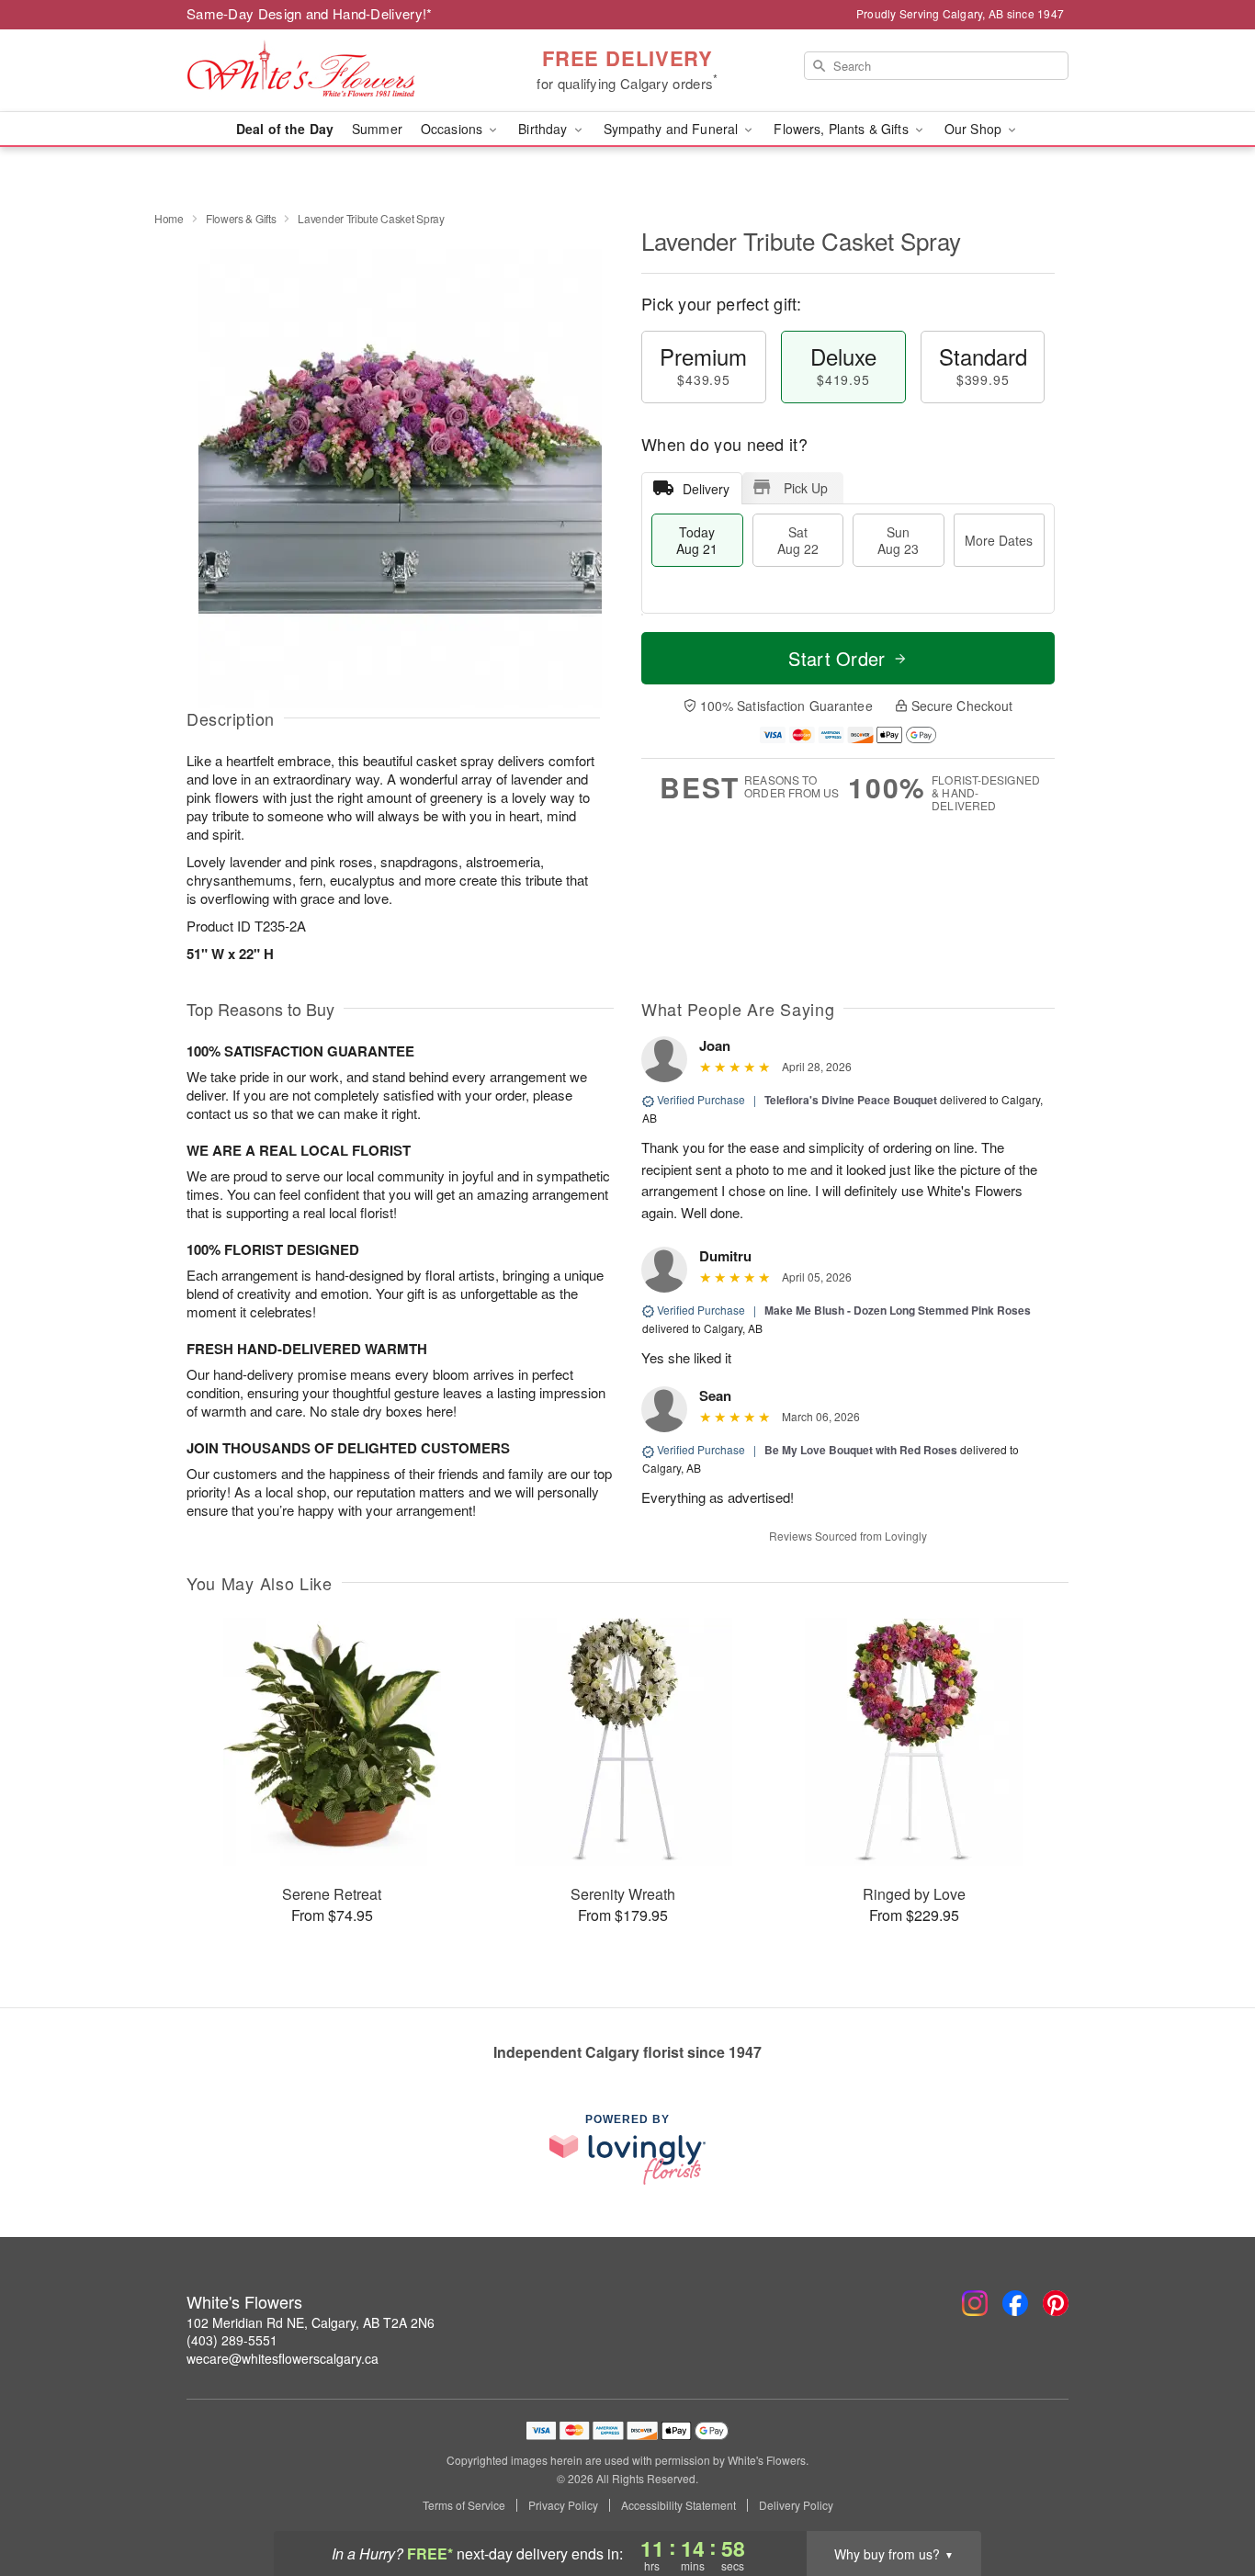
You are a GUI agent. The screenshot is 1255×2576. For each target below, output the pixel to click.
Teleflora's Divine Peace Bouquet (851, 1100)
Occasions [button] (453, 129)
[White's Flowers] (319, 71)
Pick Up (806, 488)
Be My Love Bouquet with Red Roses (861, 1450)
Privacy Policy (563, 2505)
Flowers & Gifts (241, 218)
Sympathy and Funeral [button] (673, 129)
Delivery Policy (796, 2505)
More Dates (999, 540)
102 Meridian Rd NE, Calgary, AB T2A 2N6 (311, 2322)
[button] (1207, 2498)
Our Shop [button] (975, 129)
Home (169, 218)
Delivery (706, 489)
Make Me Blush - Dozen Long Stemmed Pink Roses (898, 1310)
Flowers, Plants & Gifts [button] (842, 129)
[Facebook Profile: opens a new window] (1015, 2303)
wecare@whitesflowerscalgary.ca (283, 2358)
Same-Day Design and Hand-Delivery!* (310, 13)
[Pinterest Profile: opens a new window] (1056, 2303)
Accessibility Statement (678, 2505)
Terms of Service (464, 2505)
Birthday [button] (544, 129)
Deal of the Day (285, 129)
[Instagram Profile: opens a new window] (975, 2303)
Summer (377, 129)
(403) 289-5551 (232, 2340)
